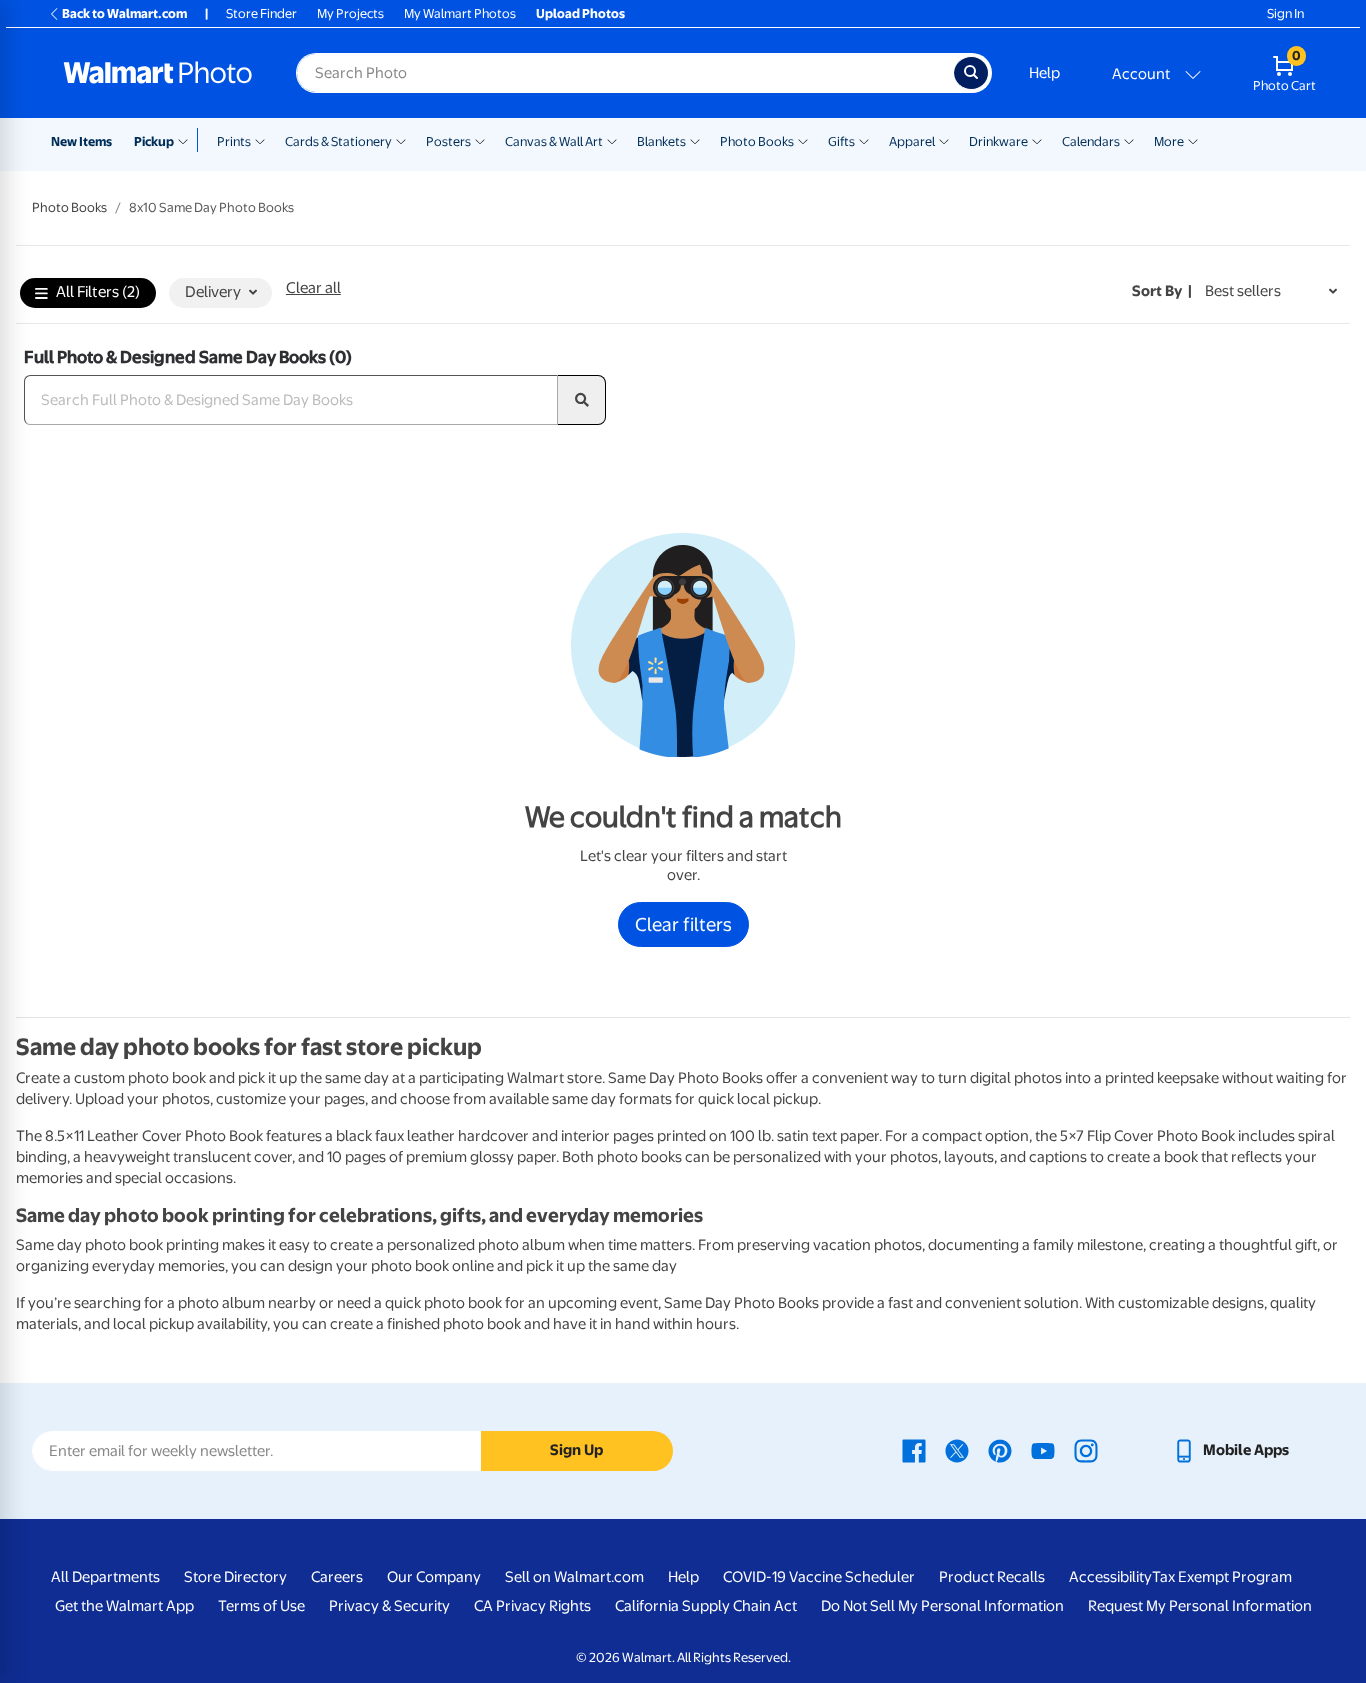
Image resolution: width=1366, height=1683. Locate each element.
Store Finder (261, 13)
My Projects (350, 13)
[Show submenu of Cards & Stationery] (401, 140)
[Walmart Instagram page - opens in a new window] (1086, 1450)
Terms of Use (261, 1606)
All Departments (105, 1577)
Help (1044, 73)
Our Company (434, 1577)
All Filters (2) (98, 292)
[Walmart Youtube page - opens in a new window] (1043, 1450)
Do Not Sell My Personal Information (942, 1606)
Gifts (841, 141)
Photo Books (757, 141)
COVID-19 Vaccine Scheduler (819, 1577)
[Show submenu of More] (1193, 140)
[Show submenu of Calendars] (1129, 140)
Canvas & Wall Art (554, 141)
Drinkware (998, 141)
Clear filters (683, 924)
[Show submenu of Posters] (480, 140)
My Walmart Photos (460, 13)
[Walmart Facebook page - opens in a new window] (914, 1450)
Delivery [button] (213, 292)
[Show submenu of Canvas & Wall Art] (612, 140)
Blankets (661, 141)
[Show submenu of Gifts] (864, 140)
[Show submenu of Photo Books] (803, 140)
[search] (582, 400)
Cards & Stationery (338, 141)
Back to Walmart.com (124, 13)
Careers (337, 1577)
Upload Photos (580, 13)
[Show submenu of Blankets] (695, 140)
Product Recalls (992, 1577)
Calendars (1091, 141)
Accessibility (1110, 1577)
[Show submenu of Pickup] (187, 140)
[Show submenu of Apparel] (944, 140)
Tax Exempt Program (1222, 1577)
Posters (448, 141)
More (1169, 141)
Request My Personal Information (1200, 1606)
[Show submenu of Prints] (260, 140)
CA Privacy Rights (532, 1606)
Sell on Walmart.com (574, 1577)
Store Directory (235, 1577)
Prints (234, 141)
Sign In (1285, 13)
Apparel (912, 141)
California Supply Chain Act (706, 1606)
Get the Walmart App (124, 1606)
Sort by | (1162, 291)
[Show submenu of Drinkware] (1037, 140)
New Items (81, 141)
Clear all (313, 288)
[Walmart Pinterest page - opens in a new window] (1000, 1450)
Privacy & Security (389, 1606)
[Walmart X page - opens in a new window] (957, 1450)
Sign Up (576, 1450)
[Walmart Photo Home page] (158, 73)
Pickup (154, 141)
